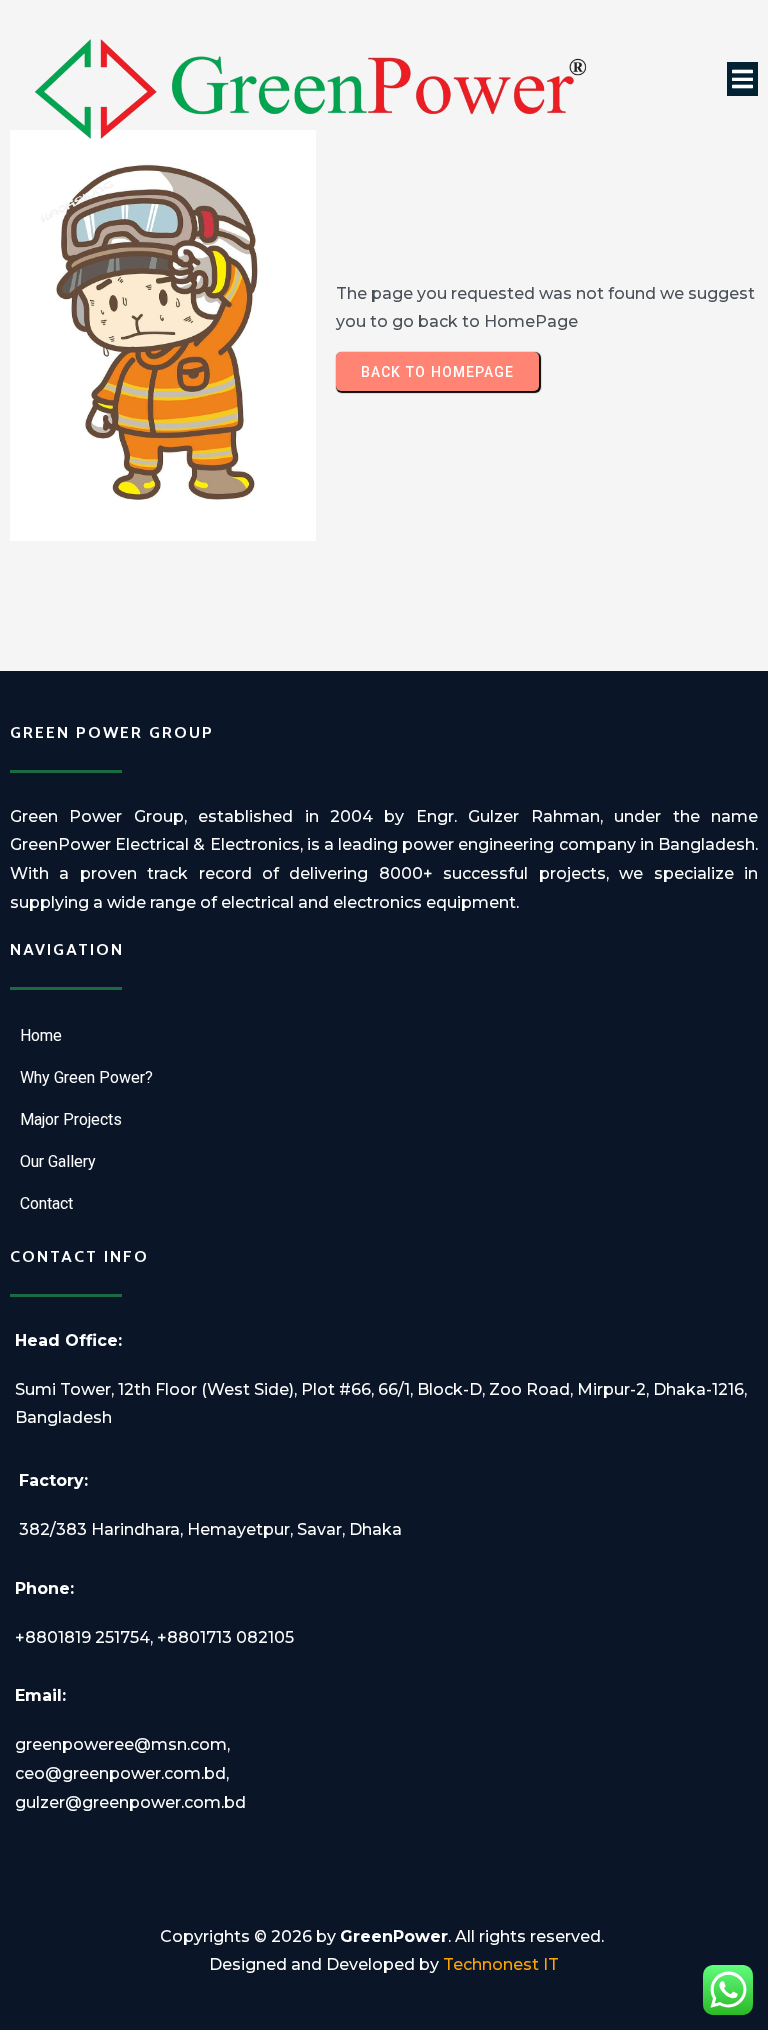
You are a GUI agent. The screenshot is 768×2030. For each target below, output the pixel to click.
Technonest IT (501, 1964)
